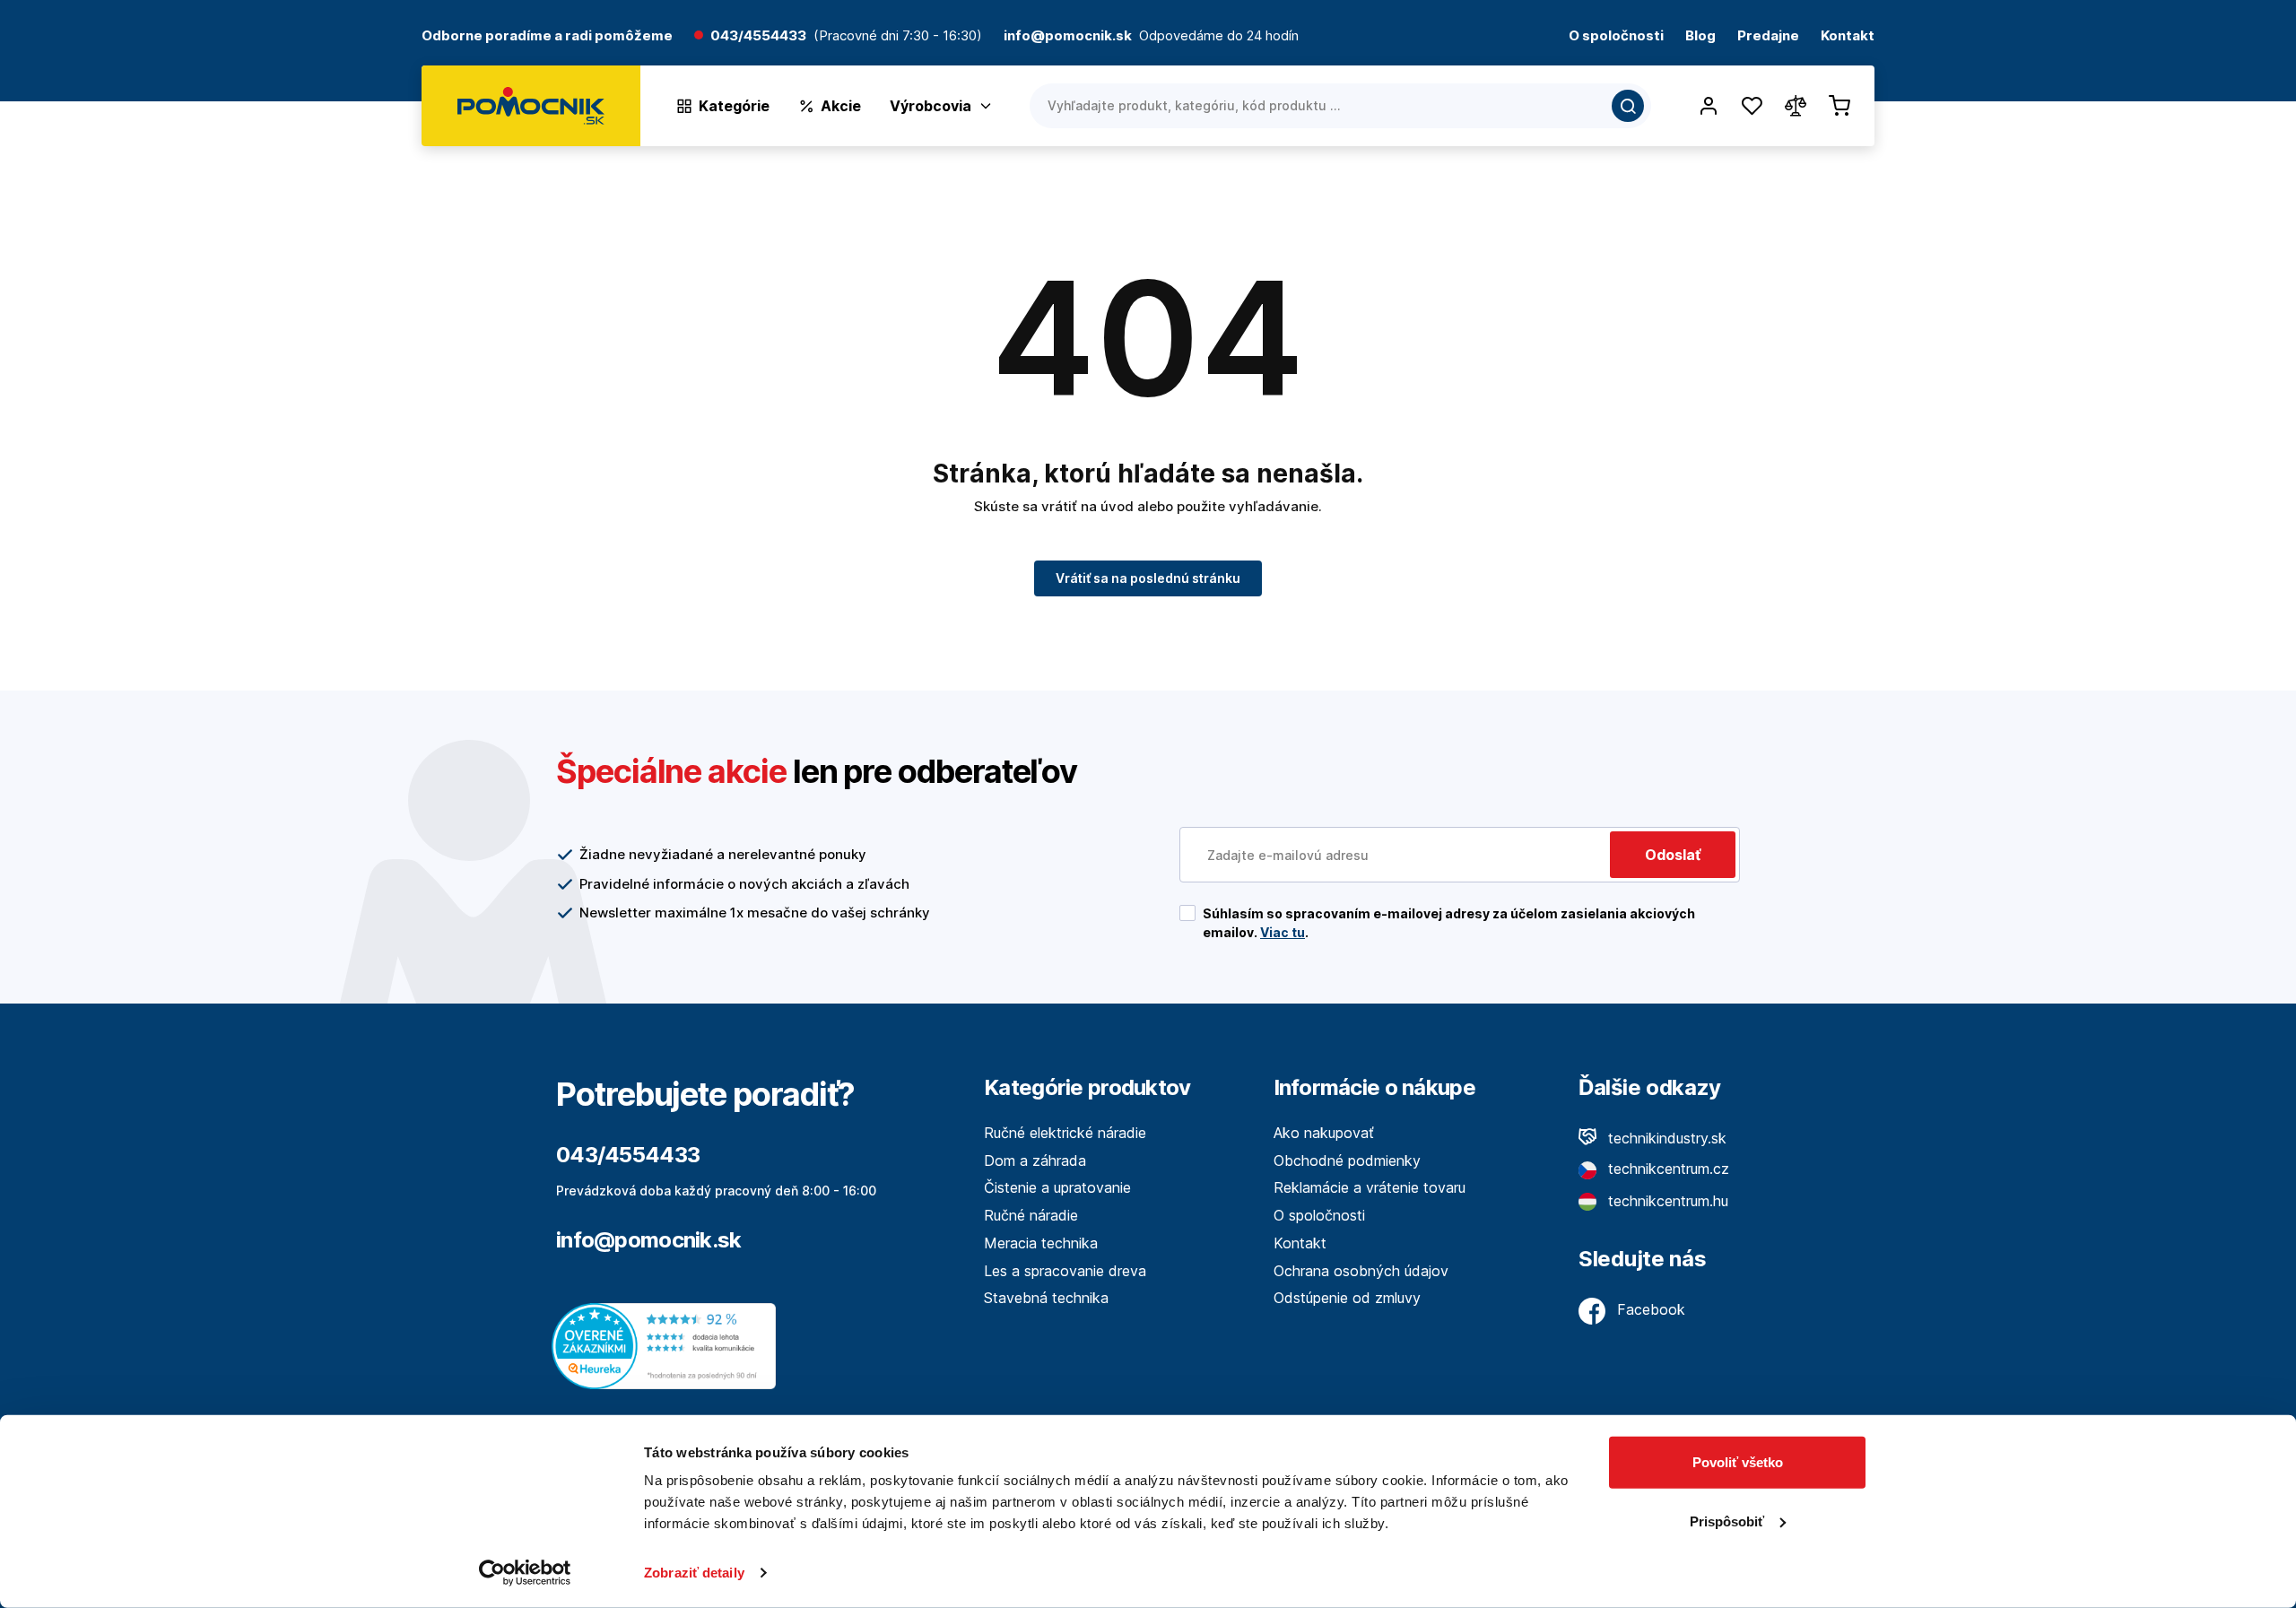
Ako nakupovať (1324, 1133)
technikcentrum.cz (1666, 1169)
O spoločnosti (1616, 36)
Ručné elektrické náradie (1065, 1133)
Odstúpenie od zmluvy (1347, 1298)
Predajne (1768, 36)
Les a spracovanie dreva (1065, 1271)
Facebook (1649, 1309)
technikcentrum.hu (1666, 1201)
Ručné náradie (1031, 1215)
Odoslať (1673, 855)
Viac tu (1283, 932)
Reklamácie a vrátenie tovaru (1370, 1187)
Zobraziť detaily (694, 1573)
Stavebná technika (1046, 1298)
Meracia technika (1041, 1243)
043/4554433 (758, 36)
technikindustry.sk (1665, 1138)
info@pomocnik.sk (648, 1240)
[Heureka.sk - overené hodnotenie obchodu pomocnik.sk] (668, 1345)
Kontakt (1848, 36)
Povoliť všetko (1738, 1462)
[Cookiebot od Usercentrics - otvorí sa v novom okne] (525, 1573)
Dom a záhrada (1035, 1160)
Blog (1700, 36)
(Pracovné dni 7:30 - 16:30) (898, 36)
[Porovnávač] (1796, 106)
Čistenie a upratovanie (1057, 1187)
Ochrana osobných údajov (1361, 1271)
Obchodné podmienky (1347, 1160)
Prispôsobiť (1727, 1521)
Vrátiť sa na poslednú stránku (1148, 578)
